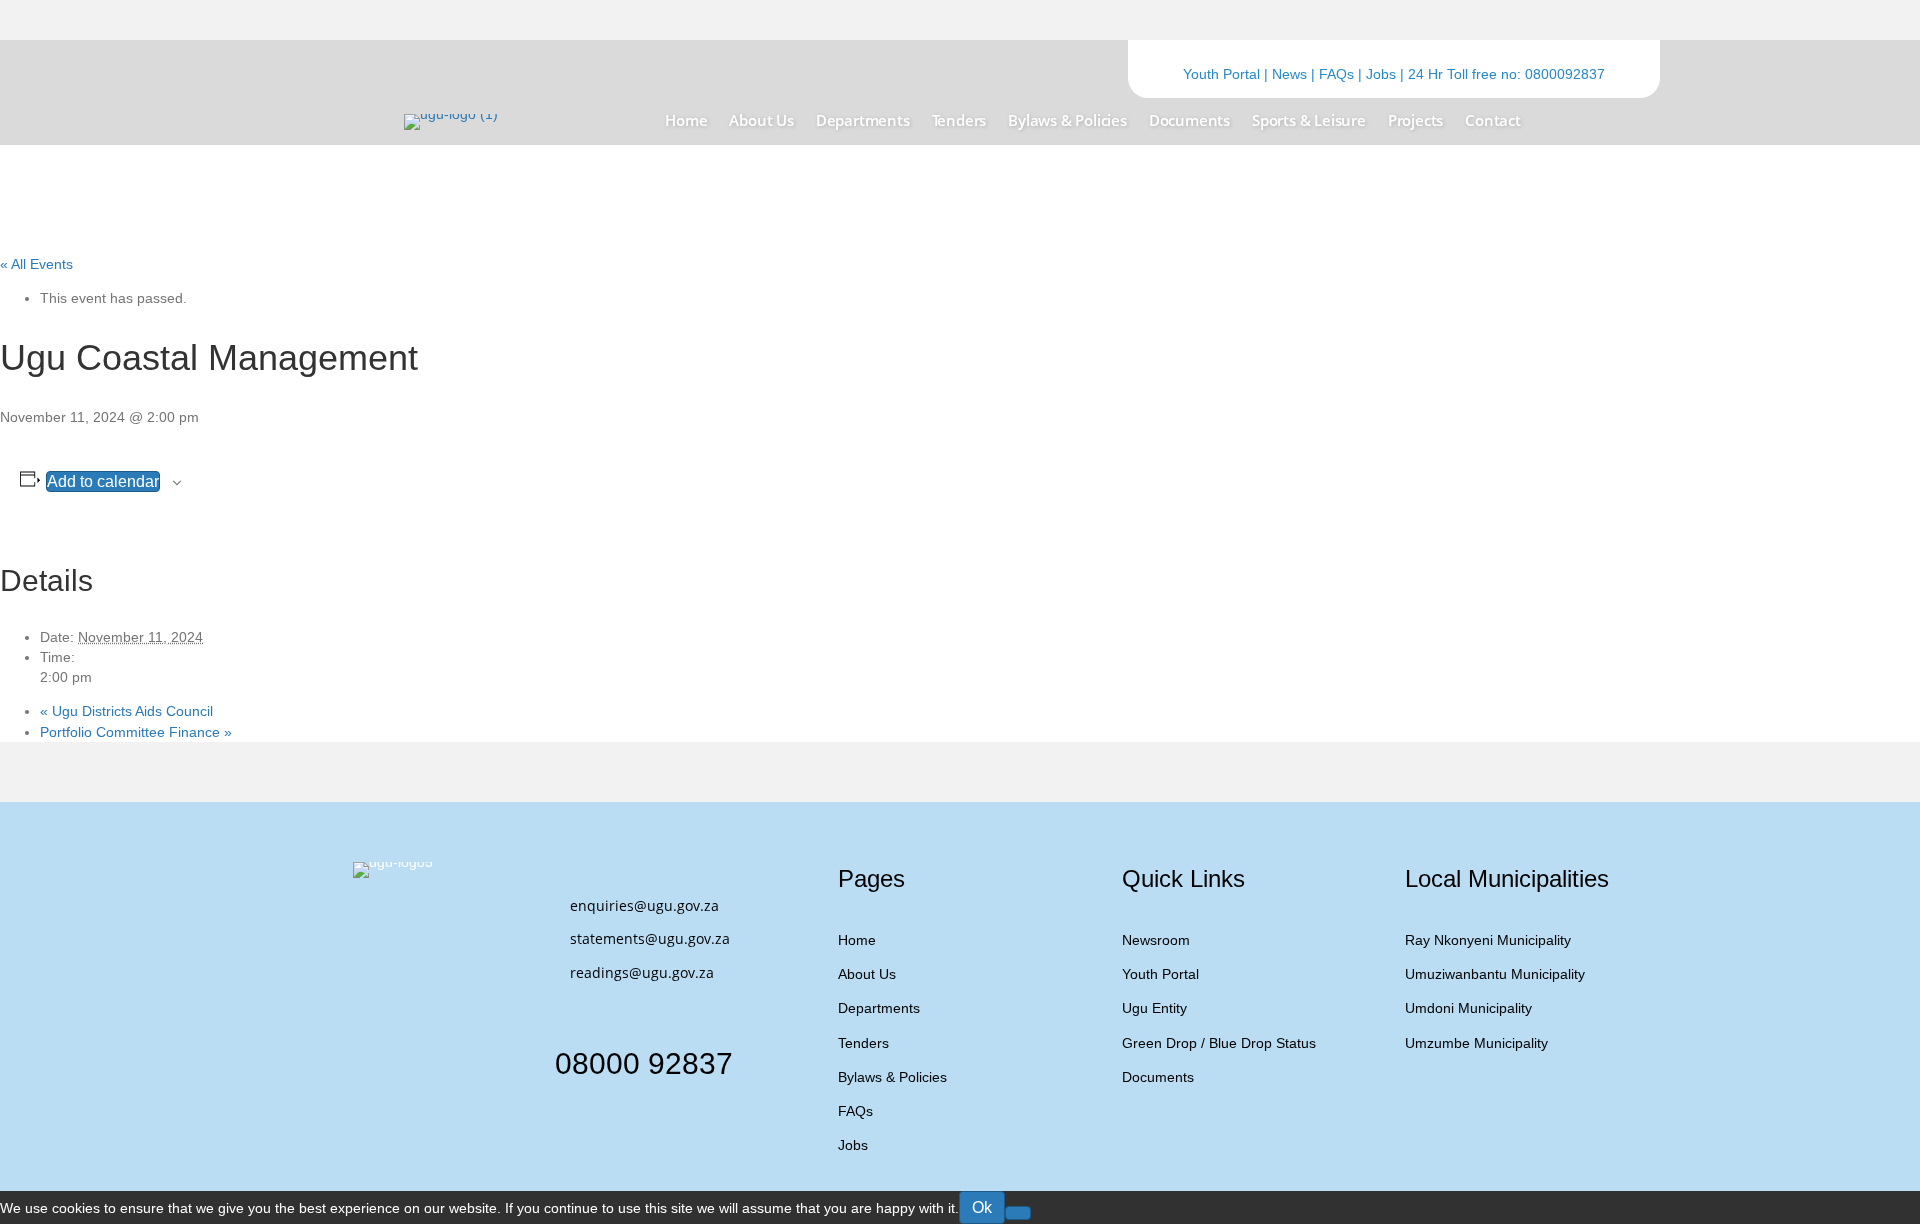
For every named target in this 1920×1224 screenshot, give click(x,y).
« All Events (36, 264)
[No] (1018, 1213)
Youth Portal (1221, 74)
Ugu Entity (1154, 1008)
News (1289, 74)
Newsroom (1156, 940)
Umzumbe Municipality (1476, 1043)
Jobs (1381, 74)
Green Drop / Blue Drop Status (1219, 1043)
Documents (1158, 1077)
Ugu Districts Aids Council (126, 711)
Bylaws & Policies (892, 1077)
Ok (982, 1207)
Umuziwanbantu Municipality (1495, 974)
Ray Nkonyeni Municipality (1488, 940)
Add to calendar (103, 481)
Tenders (863, 1043)
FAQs (1336, 74)
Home (857, 940)
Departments (879, 1008)
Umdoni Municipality (1468, 1008)
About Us (867, 974)
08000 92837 (644, 1063)
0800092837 (1565, 74)
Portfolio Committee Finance (136, 732)
